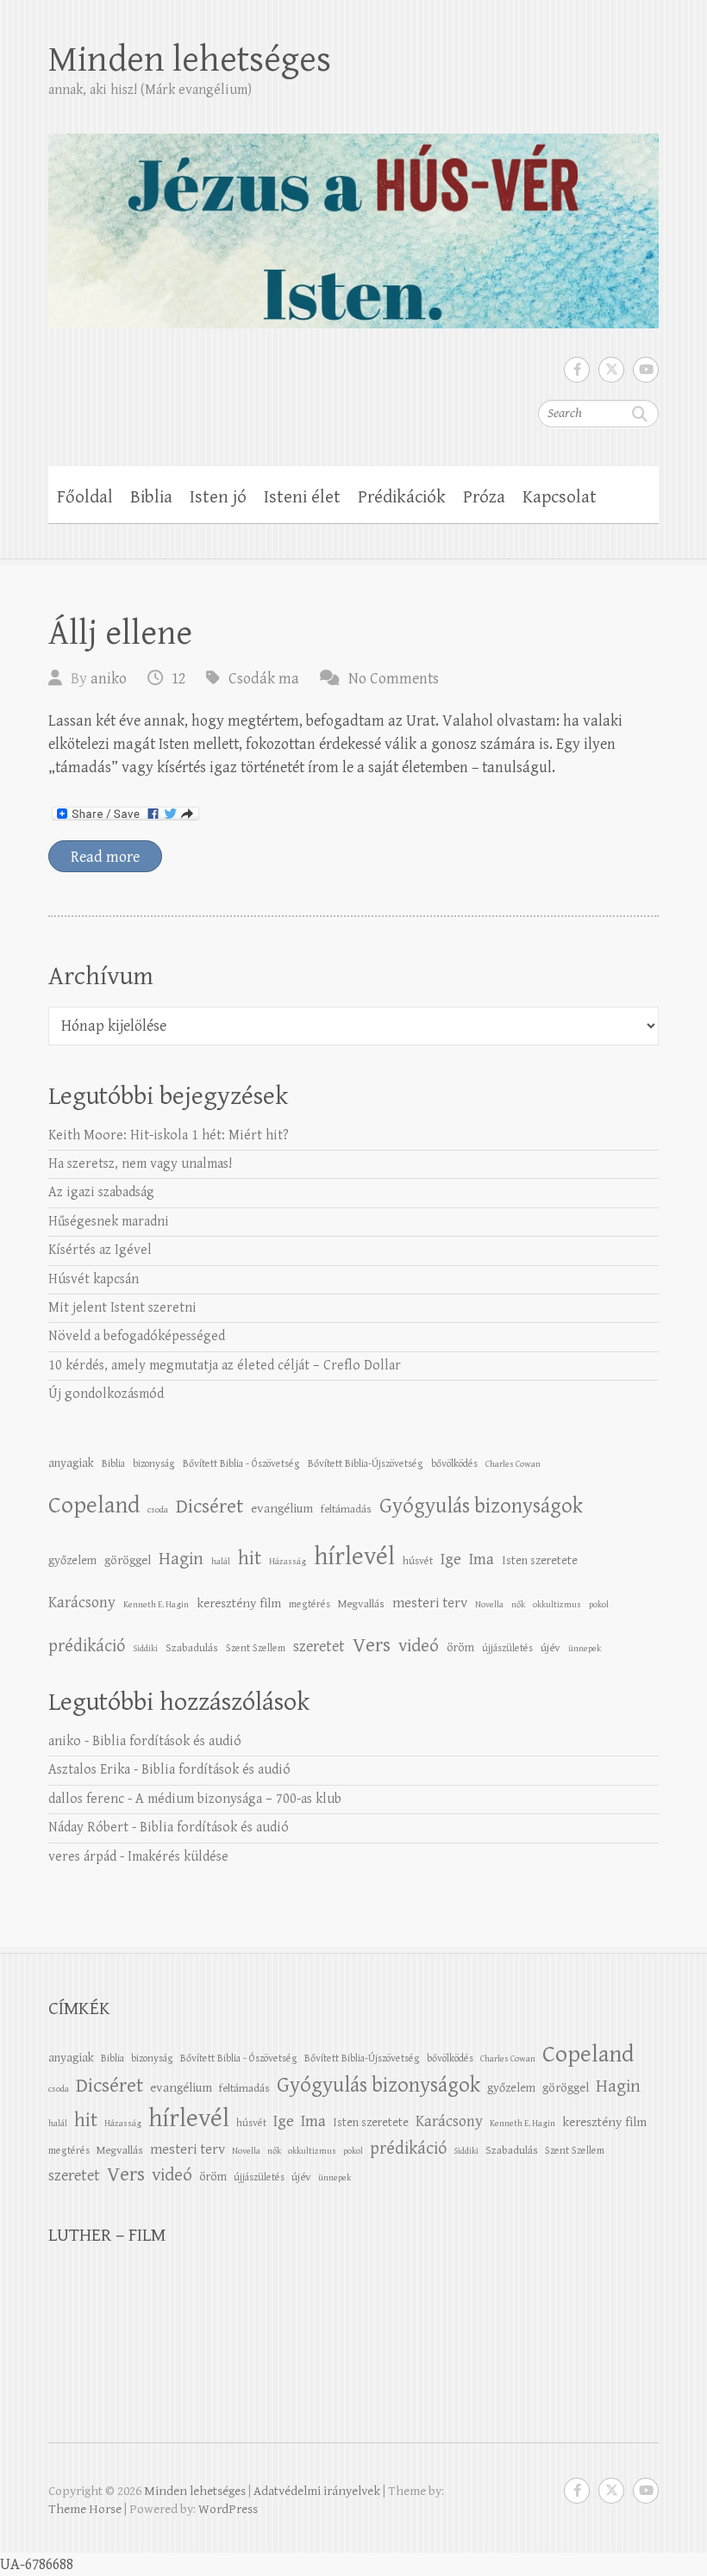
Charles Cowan (513, 1464)
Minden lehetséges (190, 60)
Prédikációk (402, 497)
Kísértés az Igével (100, 1250)
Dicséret (210, 1506)
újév (551, 1648)
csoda (158, 1510)
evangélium (282, 1509)
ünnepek (585, 1649)
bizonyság (154, 1463)
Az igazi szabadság (101, 1192)
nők (518, 1605)
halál (221, 1562)
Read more (105, 857)
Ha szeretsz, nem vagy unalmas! (140, 1164)
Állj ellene (120, 633)
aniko (109, 679)
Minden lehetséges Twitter (611, 370)
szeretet (319, 1647)
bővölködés (454, 1463)
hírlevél (354, 1556)
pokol (599, 1605)
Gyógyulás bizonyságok (481, 1506)
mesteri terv (430, 1603)
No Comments (394, 679)
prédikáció (87, 1646)
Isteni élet (302, 497)
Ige (451, 1559)
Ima (482, 1559)
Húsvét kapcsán (94, 1279)
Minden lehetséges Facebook (577, 370)
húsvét (418, 1561)
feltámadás (346, 1509)
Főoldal (85, 497)
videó (419, 1646)
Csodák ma (264, 679)
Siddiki (145, 1649)
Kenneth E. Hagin (156, 1605)
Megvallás (361, 1604)
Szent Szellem (256, 1648)
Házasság (288, 1562)
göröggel (128, 1560)
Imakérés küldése (178, 1857)
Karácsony (82, 1603)
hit (250, 1559)
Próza (484, 497)
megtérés (310, 1604)
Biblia (151, 497)
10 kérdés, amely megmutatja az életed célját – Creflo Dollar (225, 1366)
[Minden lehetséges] (353, 219)
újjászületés (507, 1648)
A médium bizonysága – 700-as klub (238, 1799)
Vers (372, 1645)
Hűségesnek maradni (109, 1222)
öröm (460, 1647)
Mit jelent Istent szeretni (122, 1308)
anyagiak (71, 1463)
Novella (489, 1605)
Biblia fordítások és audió (167, 1741)
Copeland (94, 1506)
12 (178, 679)
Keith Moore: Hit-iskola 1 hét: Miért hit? (169, 1135)
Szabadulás (192, 1648)
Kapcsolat (560, 497)
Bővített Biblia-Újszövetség (366, 1463)
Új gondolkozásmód (106, 1394)
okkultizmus (557, 1605)
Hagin (181, 1559)
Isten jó (218, 497)
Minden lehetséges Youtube (646, 370)
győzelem (72, 1560)
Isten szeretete (540, 1560)
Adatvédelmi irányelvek (317, 2491)
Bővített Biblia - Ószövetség (241, 1463)
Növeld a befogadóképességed (137, 1336)
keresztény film (239, 1603)
